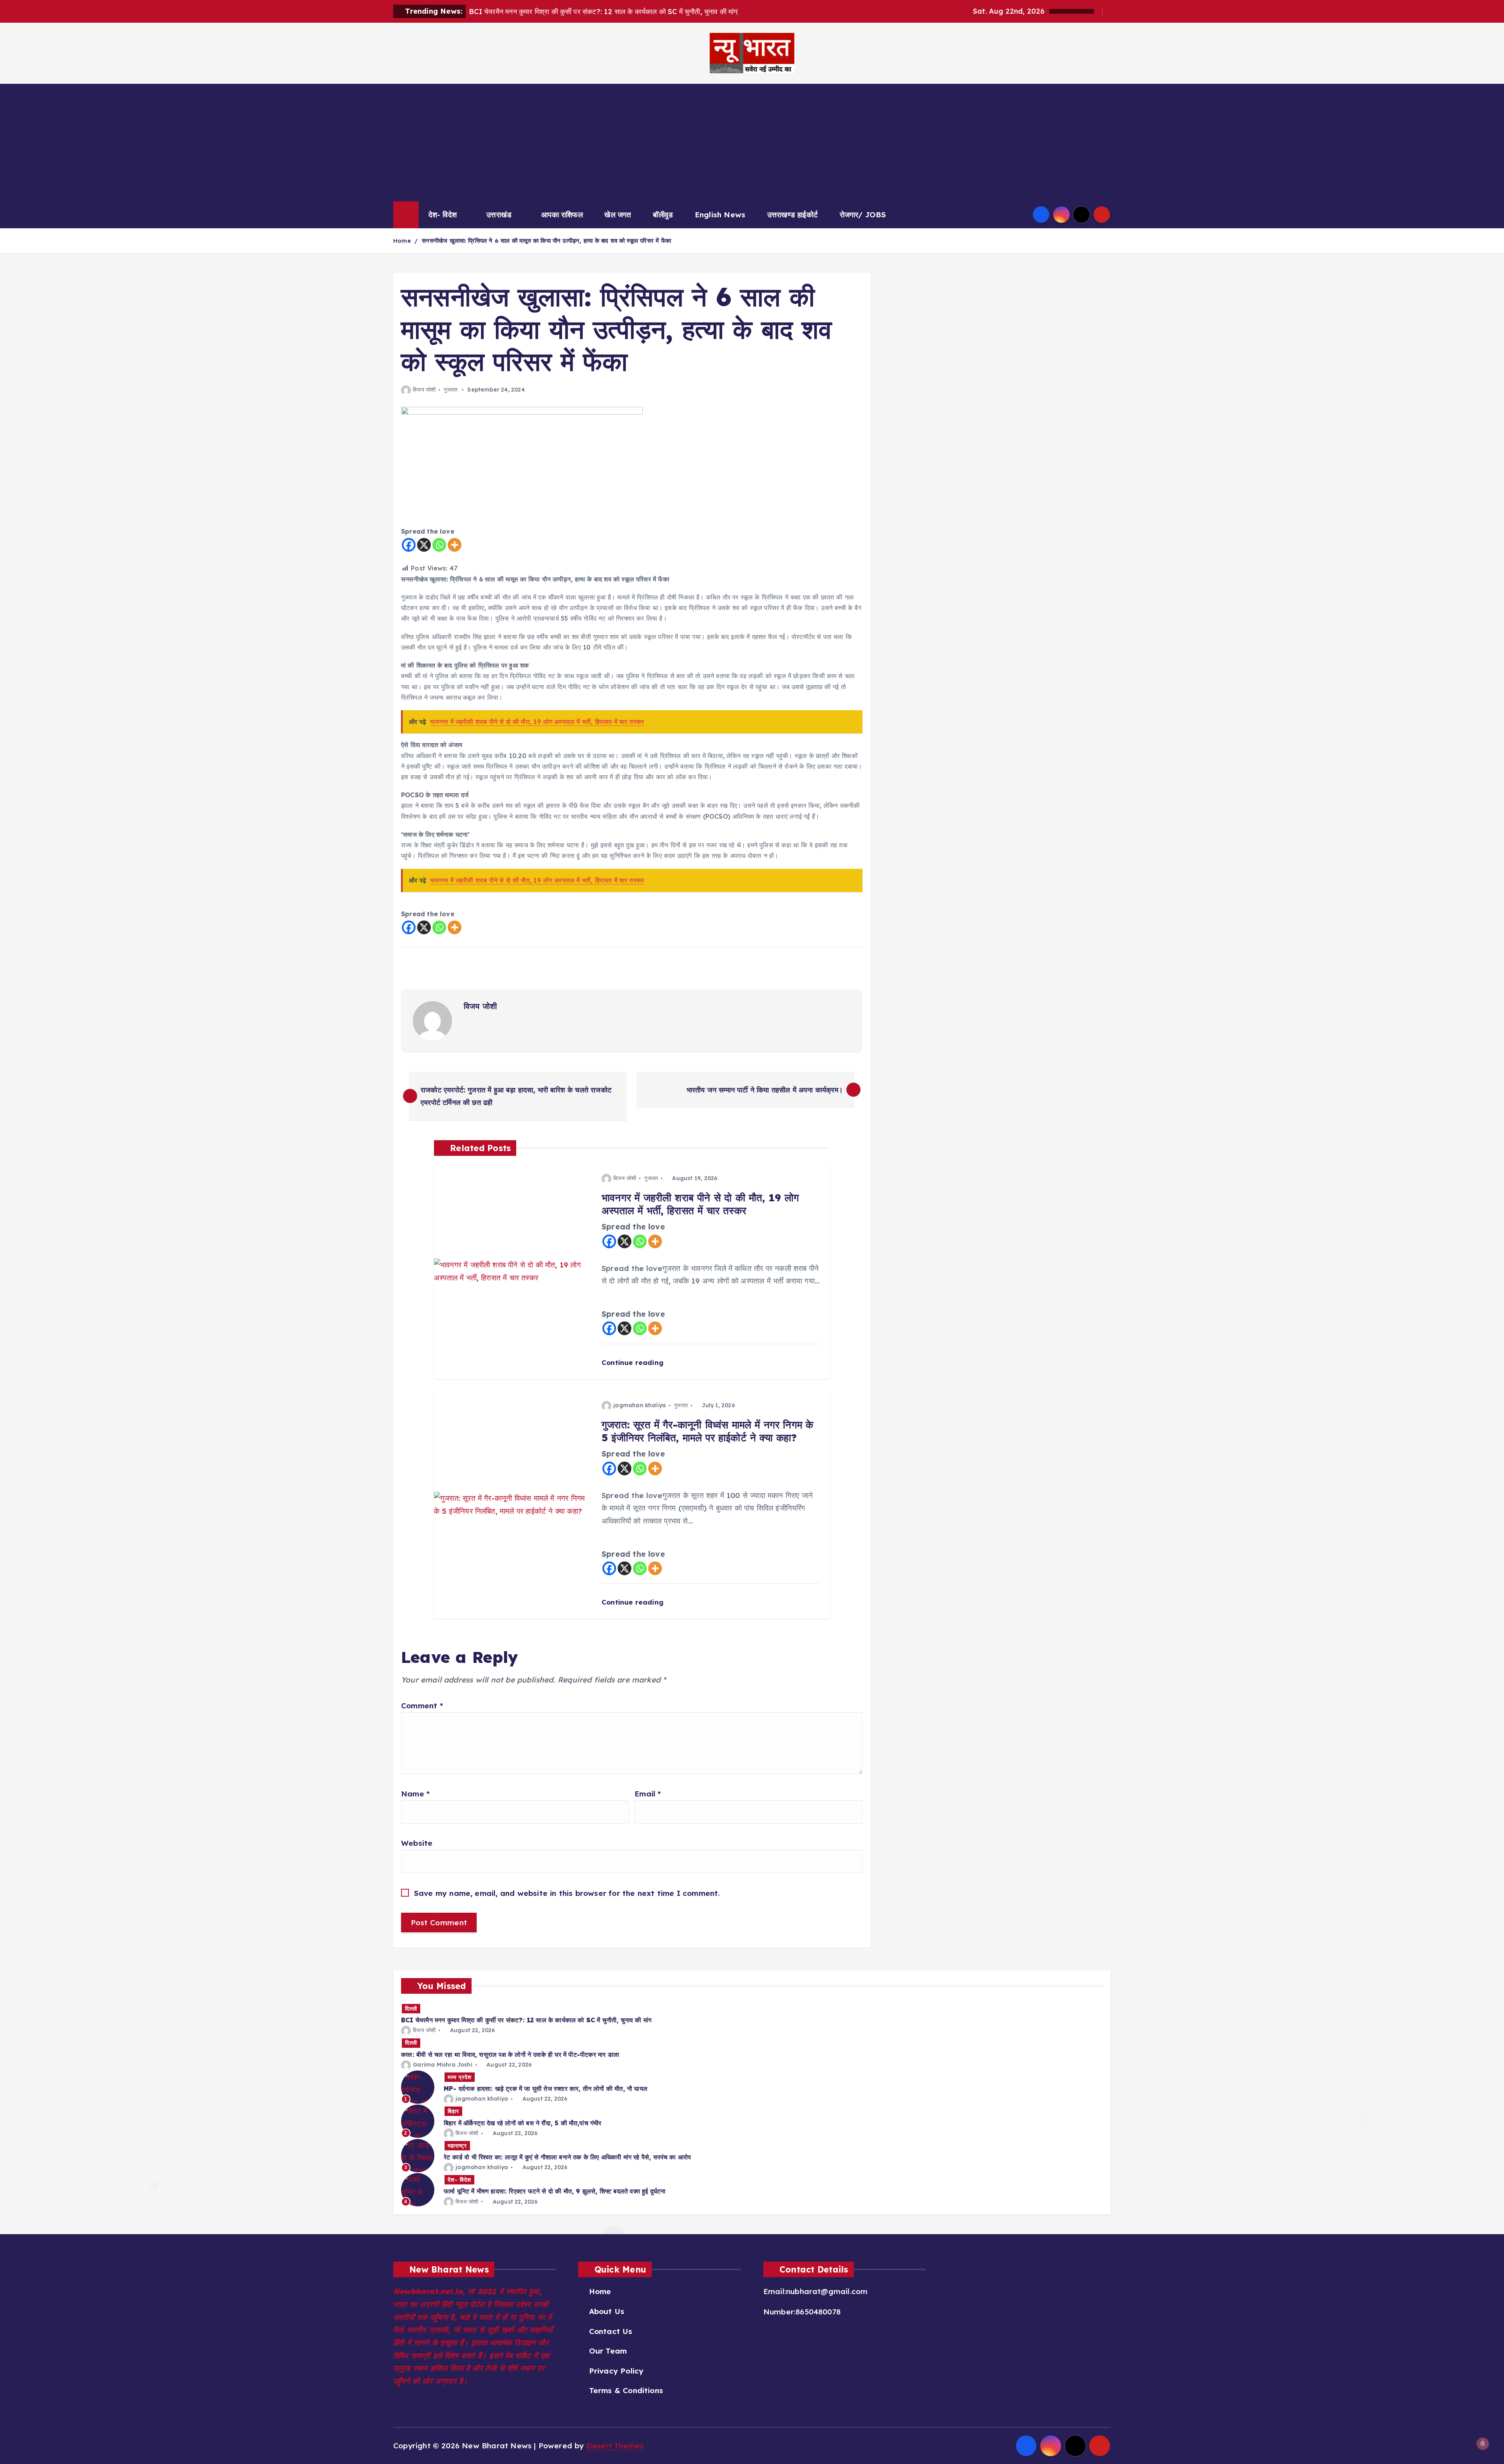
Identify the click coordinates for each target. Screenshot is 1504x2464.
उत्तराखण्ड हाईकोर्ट (793, 215)
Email (648, 1794)
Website (417, 1843)
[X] (424, 545)
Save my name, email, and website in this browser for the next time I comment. (567, 1893)
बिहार (453, 2111)
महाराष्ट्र (457, 2146)
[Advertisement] (752, 143)
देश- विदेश (443, 215)
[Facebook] (409, 545)
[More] (455, 545)
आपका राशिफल (562, 215)
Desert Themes (615, 2446)
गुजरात (451, 390)
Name (415, 1794)
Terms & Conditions (626, 2390)
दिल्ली (411, 2009)
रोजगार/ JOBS (863, 215)
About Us (607, 2311)
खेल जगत (618, 215)
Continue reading (634, 1362)
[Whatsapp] (439, 545)
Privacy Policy (616, 2371)
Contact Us (611, 2331)
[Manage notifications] (1483, 2444)
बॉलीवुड (663, 215)
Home (402, 241)
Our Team (608, 2351)
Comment (422, 1706)
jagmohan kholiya (640, 1405)
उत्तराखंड (499, 215)
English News (720, 215)
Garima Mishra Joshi (443, 2065)
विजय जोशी (424, 390)
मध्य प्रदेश (460, 2077)
